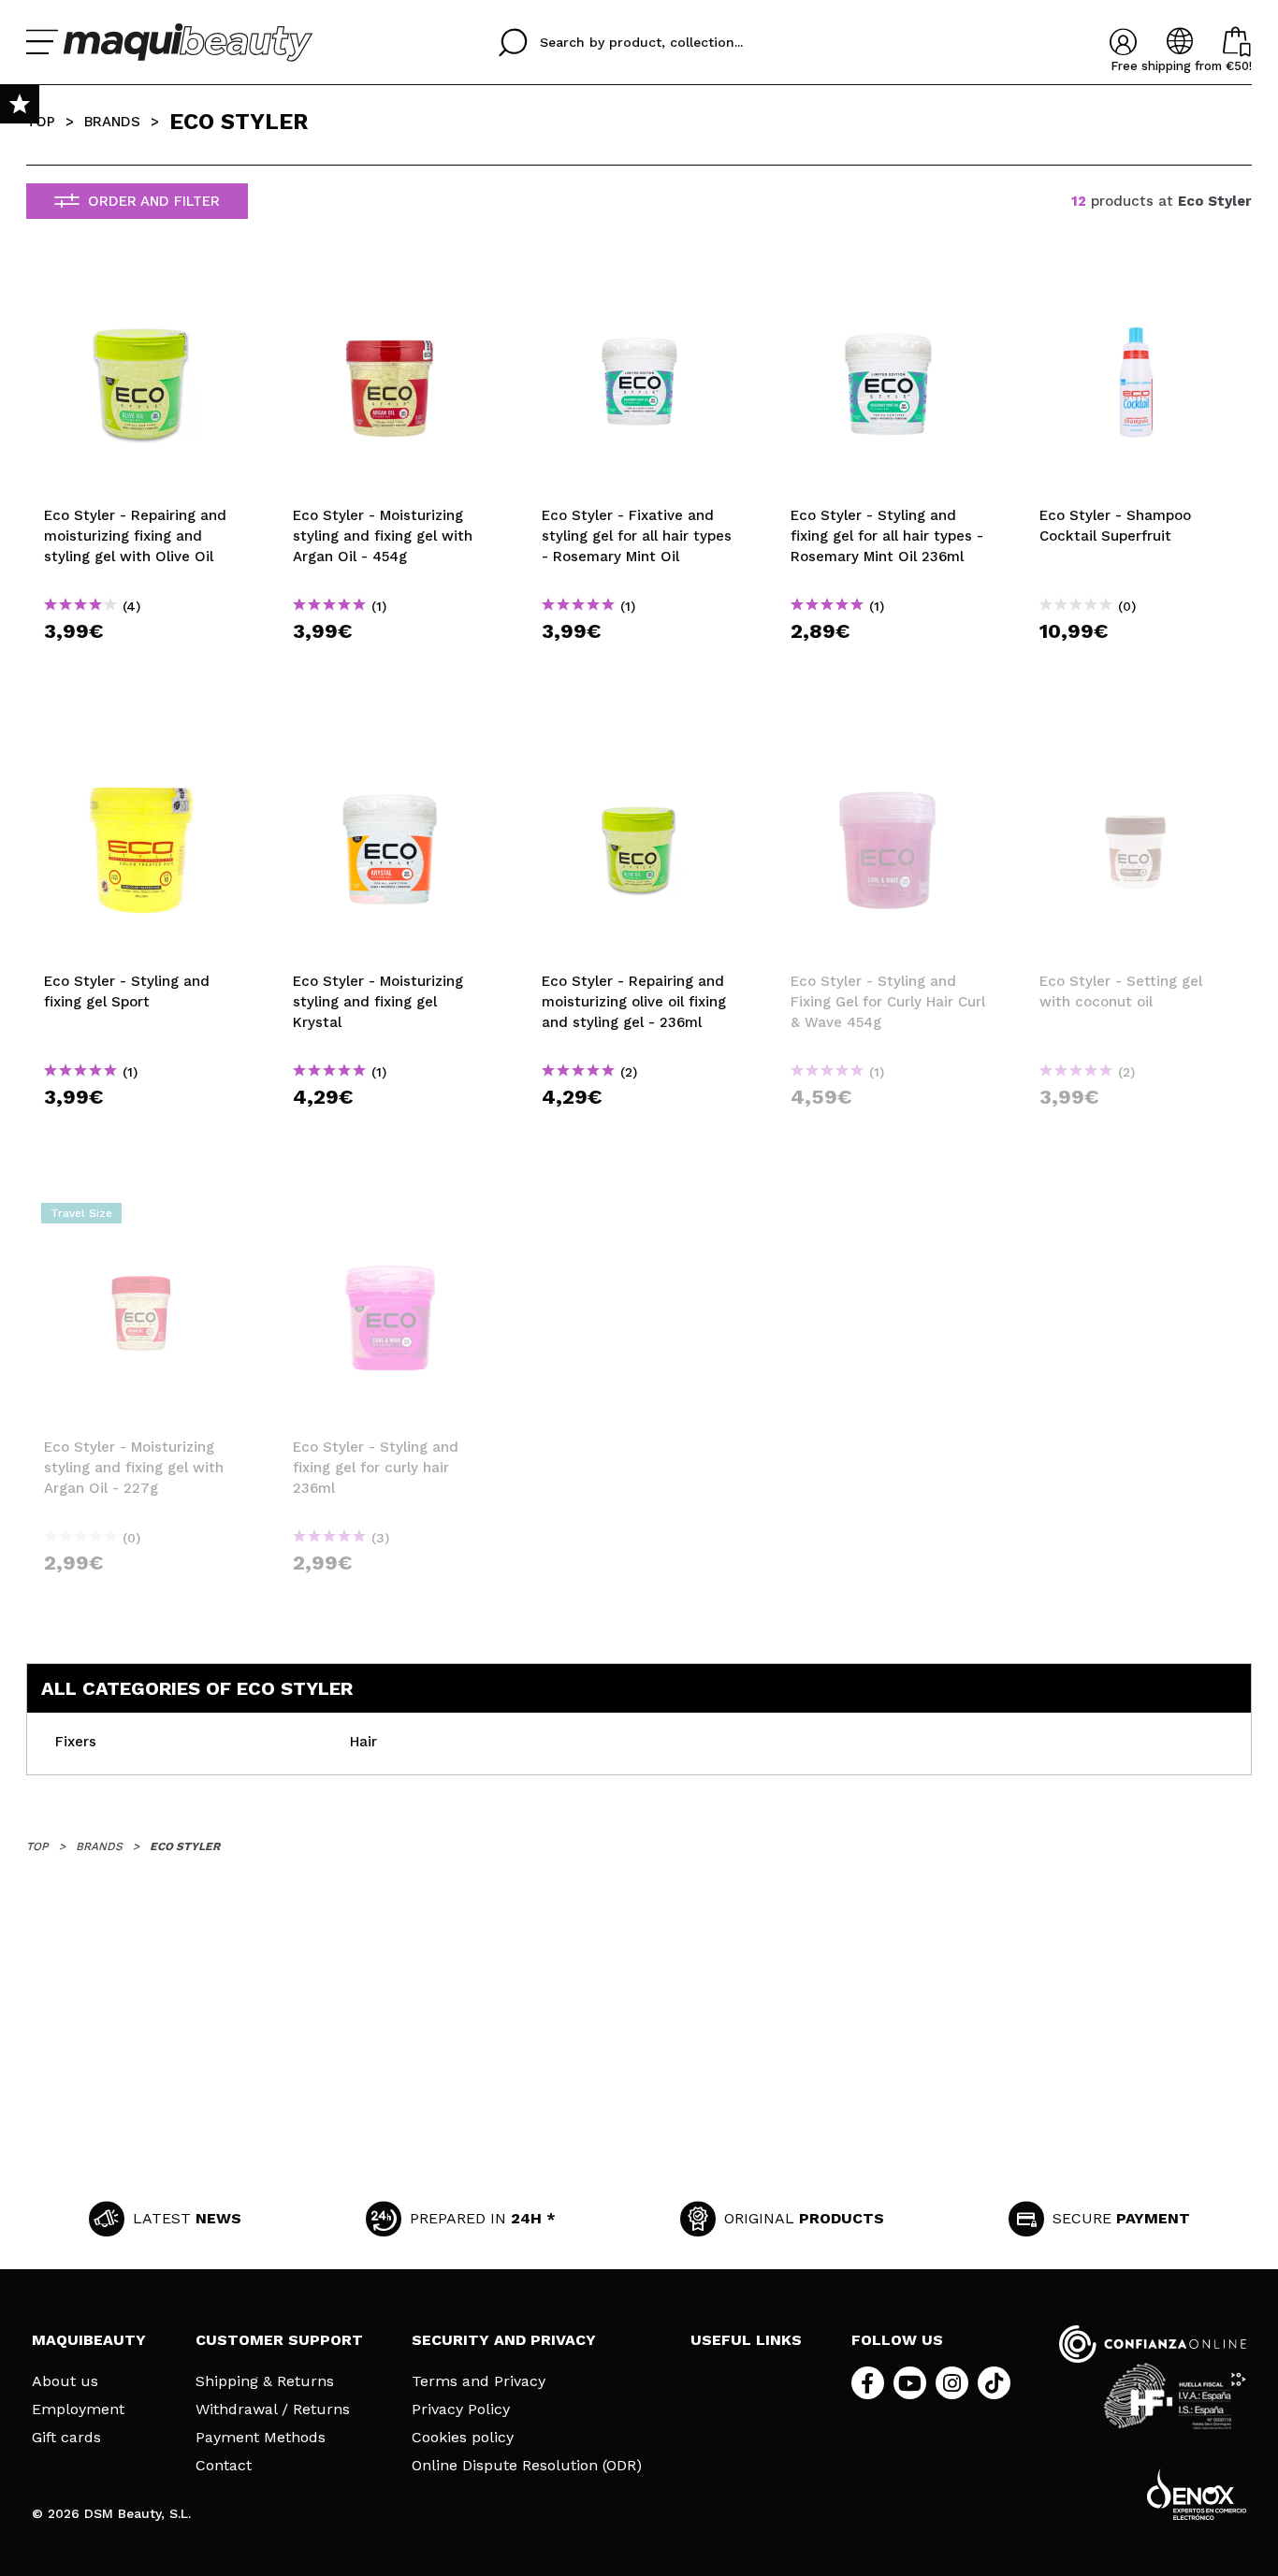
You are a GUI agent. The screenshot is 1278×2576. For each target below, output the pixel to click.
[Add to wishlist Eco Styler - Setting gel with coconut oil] (1137, 753)
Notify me (894, 1130)
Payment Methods (261, 2438)
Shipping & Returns (265, 2381)
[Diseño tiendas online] (1197, 2494)
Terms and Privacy (479, 2381)
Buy (142, 665)
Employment (78, 2410)
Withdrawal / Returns (273, 2410)
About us (65, 2381)
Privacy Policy (461, 2410)
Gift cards (66, 2438)
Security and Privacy (504, 2340)
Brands (112, 122)
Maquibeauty (89, 2340)
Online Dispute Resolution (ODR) (527, 2466)
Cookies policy (463, 2438)
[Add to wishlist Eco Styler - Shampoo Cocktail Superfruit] (1137, 287)
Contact (224, 2466)
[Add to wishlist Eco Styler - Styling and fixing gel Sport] (141, 753)
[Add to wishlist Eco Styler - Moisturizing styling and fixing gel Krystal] (390, 753)
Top (41, 122)
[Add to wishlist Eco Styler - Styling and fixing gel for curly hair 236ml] (390, 1219)
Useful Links (746, 2340)
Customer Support (279, 2340)
